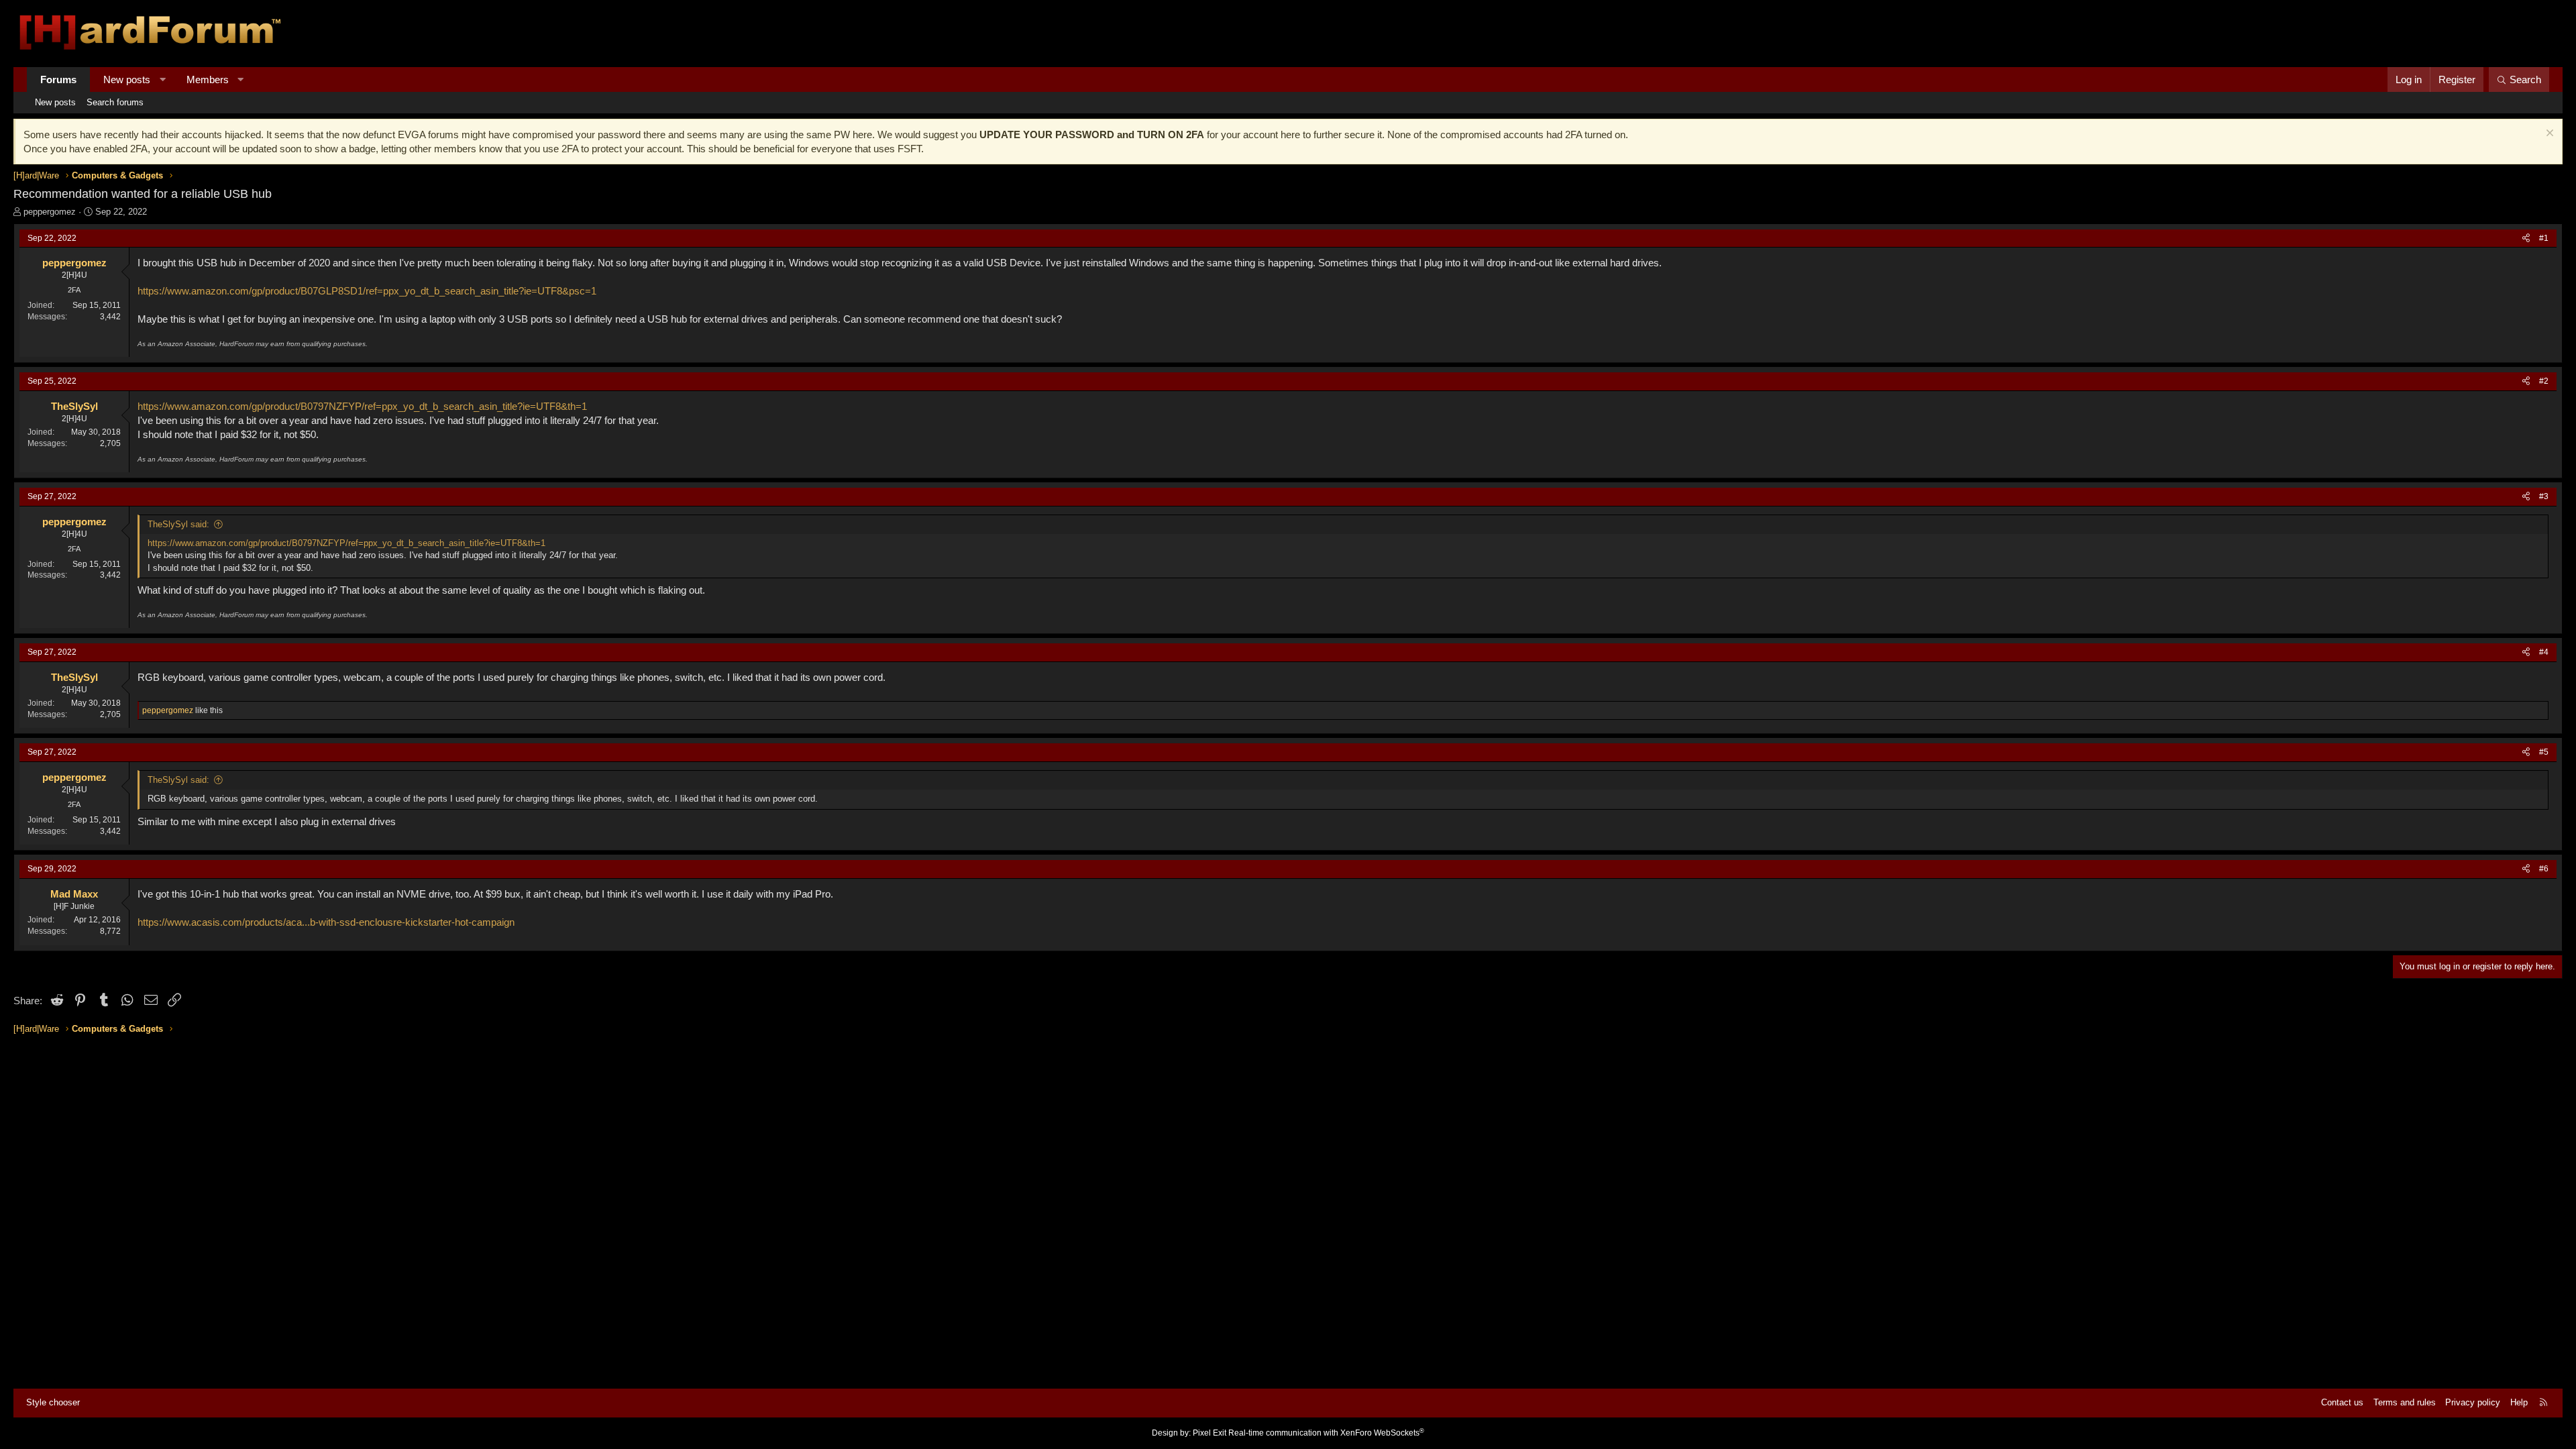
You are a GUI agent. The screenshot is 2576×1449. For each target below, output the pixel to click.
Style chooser (53, 1402)
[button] (163, 79)
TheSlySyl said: (178, 524)
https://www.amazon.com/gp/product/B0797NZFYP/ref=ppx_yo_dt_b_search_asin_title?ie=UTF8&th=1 (362, 406)
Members (208, 79)
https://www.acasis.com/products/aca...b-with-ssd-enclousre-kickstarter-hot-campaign (326, 922)
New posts (127, 79)
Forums (58, 79)
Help (2519, 1402)
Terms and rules (2405, 1402)
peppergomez (50, 212)
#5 (2544, 752)
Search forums (115, 102)
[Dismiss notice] (2548, 135)
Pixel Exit (1210, 1433)
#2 (2544, 381)
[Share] (2526, 238)
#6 (2544, 869)
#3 (2544, 496)
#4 (2544, 652)
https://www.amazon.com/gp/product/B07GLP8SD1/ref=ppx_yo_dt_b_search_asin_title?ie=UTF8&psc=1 (367, 291)
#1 (2544, 238)
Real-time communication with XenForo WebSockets (1326, 1433)
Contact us (2342, 1402)
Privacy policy (2473, 1402)
